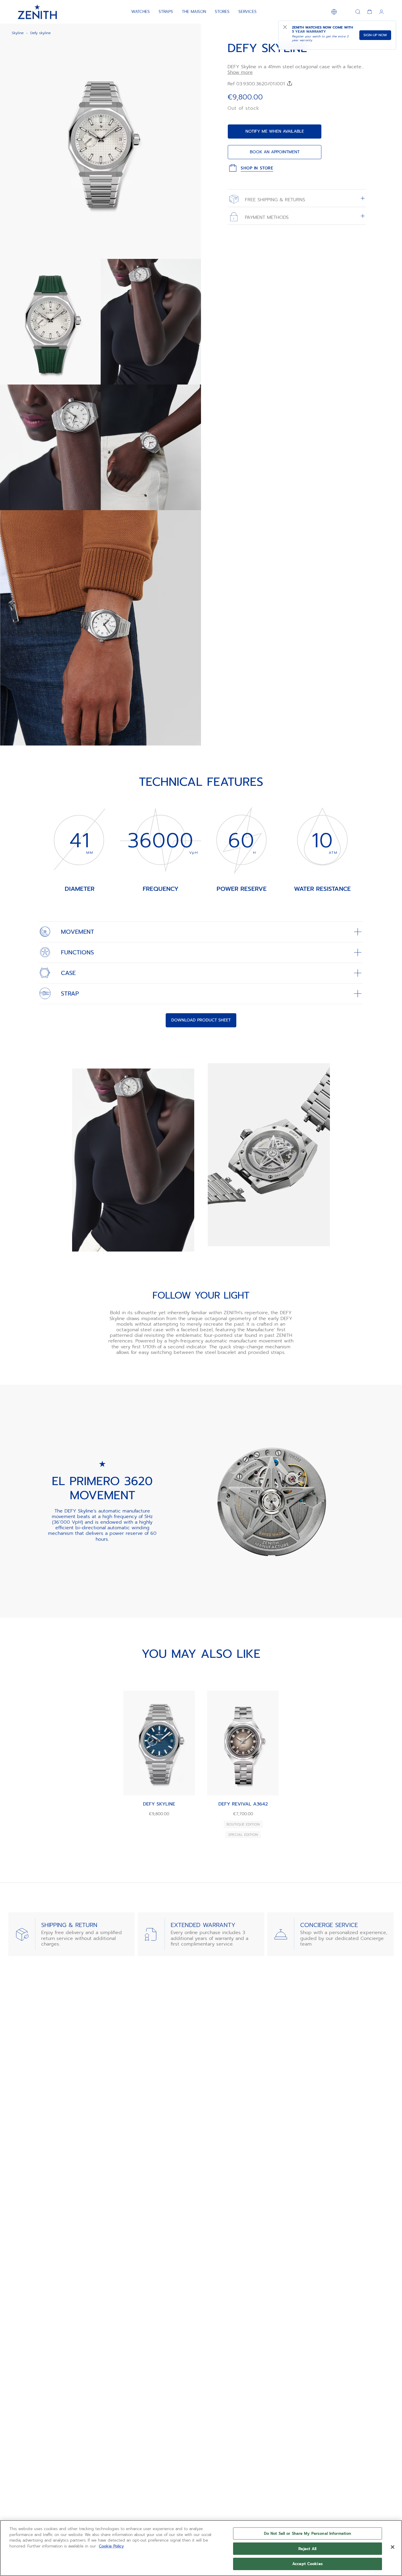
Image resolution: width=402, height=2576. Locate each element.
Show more (240, 73)
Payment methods (266, 217)
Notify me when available (275, 131)
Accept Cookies (308, 2564)
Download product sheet (201, 1020)
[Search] (358, 12)
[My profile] (381, 12)
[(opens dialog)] (192, 249)
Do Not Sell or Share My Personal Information (308, 2533)
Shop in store (257, 168)
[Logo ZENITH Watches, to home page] (37, 12)
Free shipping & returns (274, 200)
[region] (201, 2548)
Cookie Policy (111, 2546)
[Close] (393, 2547)
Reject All (307, 2549)
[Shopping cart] (370, 12)
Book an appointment (275, 152)
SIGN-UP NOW (375, 35)
